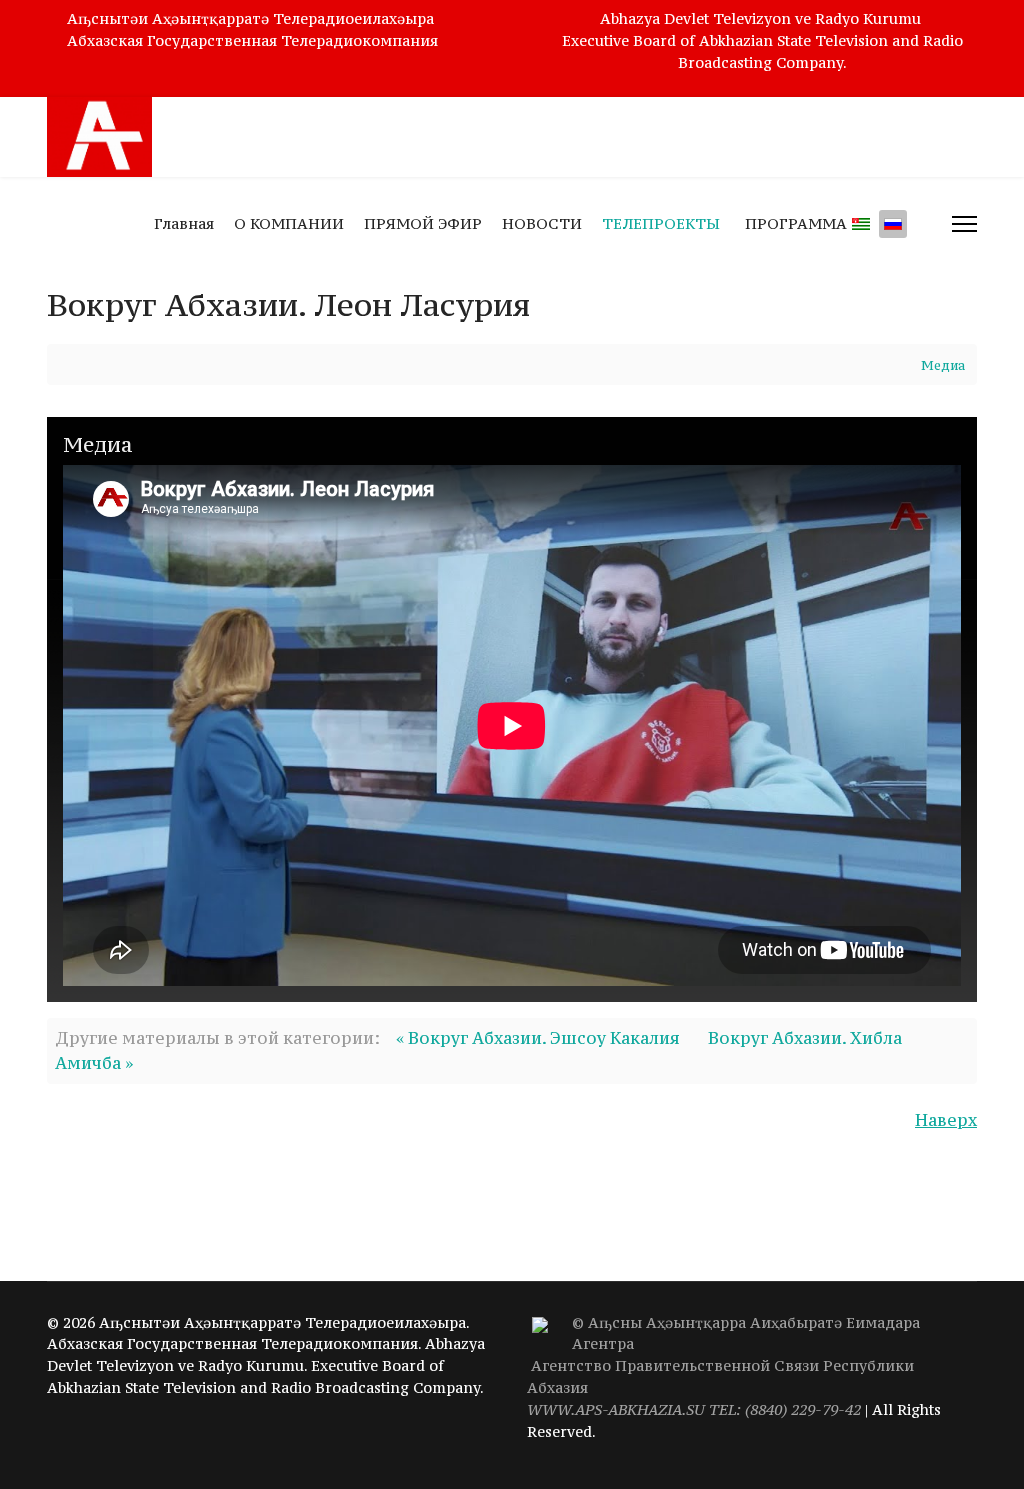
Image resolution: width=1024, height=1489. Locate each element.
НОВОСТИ (542, 223)
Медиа (943, 365)
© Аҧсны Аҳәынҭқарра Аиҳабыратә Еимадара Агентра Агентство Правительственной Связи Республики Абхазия (723, 1366)
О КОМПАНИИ (289, 223)
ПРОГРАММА (796, 223)
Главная (184, 223)
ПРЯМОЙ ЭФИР (423, 223)
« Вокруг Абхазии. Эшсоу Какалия (538, 1038)
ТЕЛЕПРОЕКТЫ (661, 223)
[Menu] (964, 224)
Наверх (946, 1120)
